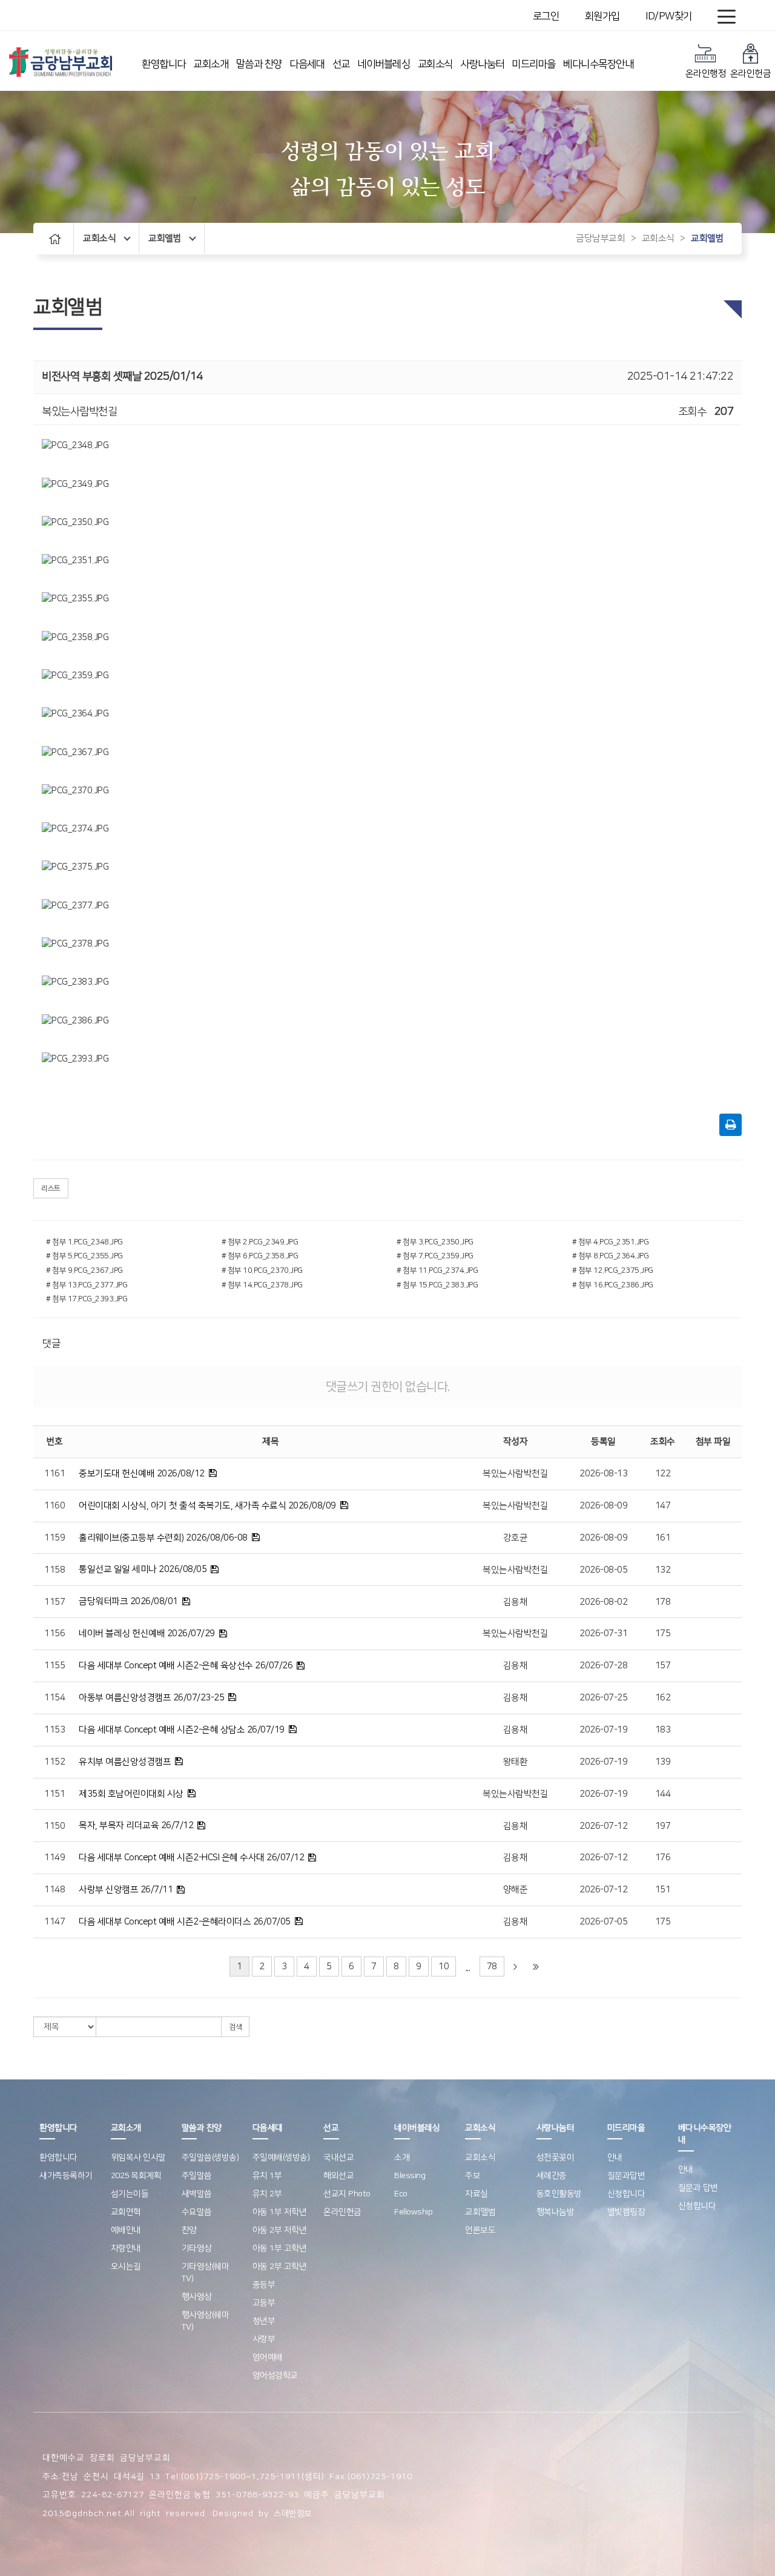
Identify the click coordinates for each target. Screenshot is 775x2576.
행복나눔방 (556, 2212)
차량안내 (126, 2248)
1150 (54, 1826)
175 (663, 1633)
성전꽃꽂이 (556, 2158)
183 (663, 1730)
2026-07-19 (603, 1730)
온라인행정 (706, 74)
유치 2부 (267, 2194)
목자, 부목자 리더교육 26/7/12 (136, 1825)
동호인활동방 (559, 2194)
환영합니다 (164, 64)
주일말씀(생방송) (210, 2158)
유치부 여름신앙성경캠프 (125, 1762)
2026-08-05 (603, 1570)
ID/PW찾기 (669, 16)
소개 (402, 2158)
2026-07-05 (603, 1922)
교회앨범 (165, 238)
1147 (54, 1922)
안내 (615, 2158)
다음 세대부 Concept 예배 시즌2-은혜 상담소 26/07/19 (182, 1730)
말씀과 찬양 (259, 64)
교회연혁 (126, 2212)
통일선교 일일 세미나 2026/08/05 (143, 1569)
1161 (54, 1474)
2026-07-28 (603, 1666)
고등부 (264, 2303)
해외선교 (338, 2176)
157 (663, 1666)
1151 (54, 1794)
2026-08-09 (603, 1506)
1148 (54, 1890)
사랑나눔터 (482, 64)
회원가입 (602, 16)
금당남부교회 (600, 238)
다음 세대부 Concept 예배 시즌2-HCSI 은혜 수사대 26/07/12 (191, 1858)
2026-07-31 (603, 1633)
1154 (54, 1698)
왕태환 (516, 1762)
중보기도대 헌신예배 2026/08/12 (142, 1474)
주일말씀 (197, 2176)
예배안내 (126, 2230)
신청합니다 (626, 2194)
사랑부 (264, 2339)
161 (663, 1538)
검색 (235, 2027)
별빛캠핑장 (626, 2212)
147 (663, 1506)
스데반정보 (293, 2514)
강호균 (516, 1538)
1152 (54, 1762)
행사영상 (197, 2297)
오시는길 (126, 2267)
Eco (401, 2194)
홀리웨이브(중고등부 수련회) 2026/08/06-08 (163, 1538)
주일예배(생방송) (281, 2158)
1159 (54, 1538)
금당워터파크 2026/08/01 (128, 1601)
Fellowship (413, 2212)
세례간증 (552, 2176)
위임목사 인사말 (138, 2158)
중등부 (264, 2285)
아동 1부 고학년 (280, 2248)
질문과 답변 (698, 2188)
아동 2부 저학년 (280, 2230)
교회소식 (435, 64)
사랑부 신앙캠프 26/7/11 (126, 1890)
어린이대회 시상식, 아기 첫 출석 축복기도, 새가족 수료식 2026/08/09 (207, 1506)
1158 (54, 1570)
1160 (54, 1506)
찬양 (189, 2230)
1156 (54, 1633)
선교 (341, 64)
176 (663, 1858)
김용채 (516, 1602)
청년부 (264, 2321)
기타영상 (197, 2248)
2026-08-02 (603, 1602)
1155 (54, 1666)
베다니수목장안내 (598, 64)
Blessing (410, 2176)
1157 (54, 1602)
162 (663, 1698)
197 (663, 1826)
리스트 (51, 1188)
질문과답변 (626, 2176)
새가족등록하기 (66, 2176)
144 (663, 1794)
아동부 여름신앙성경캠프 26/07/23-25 (151, 1698)
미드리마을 (534, 64)
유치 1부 (267, 2176)
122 (663, 1474)
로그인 (546, 16)
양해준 (516, 1890)
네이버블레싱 (384, 64)
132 (663, 1570)
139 (663, 1762)
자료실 (477, 2194)
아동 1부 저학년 (280, 2212)
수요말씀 (197, 2212)
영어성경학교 (275, 2376)
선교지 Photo (347, 2194)
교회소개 (211, 64)
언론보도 (480, 2230)
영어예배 (268, 2357)
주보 (473, 2176)
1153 (54, 1730)
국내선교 (338, 2158)
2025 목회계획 (136, 2176)
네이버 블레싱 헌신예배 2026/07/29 (147, 1633)
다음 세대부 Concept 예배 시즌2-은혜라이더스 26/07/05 (185, 1922)
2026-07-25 (603, 1698)
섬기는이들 (130, 2194)
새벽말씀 (197, 2194)
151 (663, 1890)
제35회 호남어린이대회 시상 (131, 1794)
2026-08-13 (603, 1474)
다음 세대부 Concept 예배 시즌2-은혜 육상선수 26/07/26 (186, 1666)
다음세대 (307, 64)
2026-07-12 (603, 1826)
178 (663, 1602)
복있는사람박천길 (515, 1474)
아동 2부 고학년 (280, 2267)
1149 (54, 1858)
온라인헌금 (751, 74)
